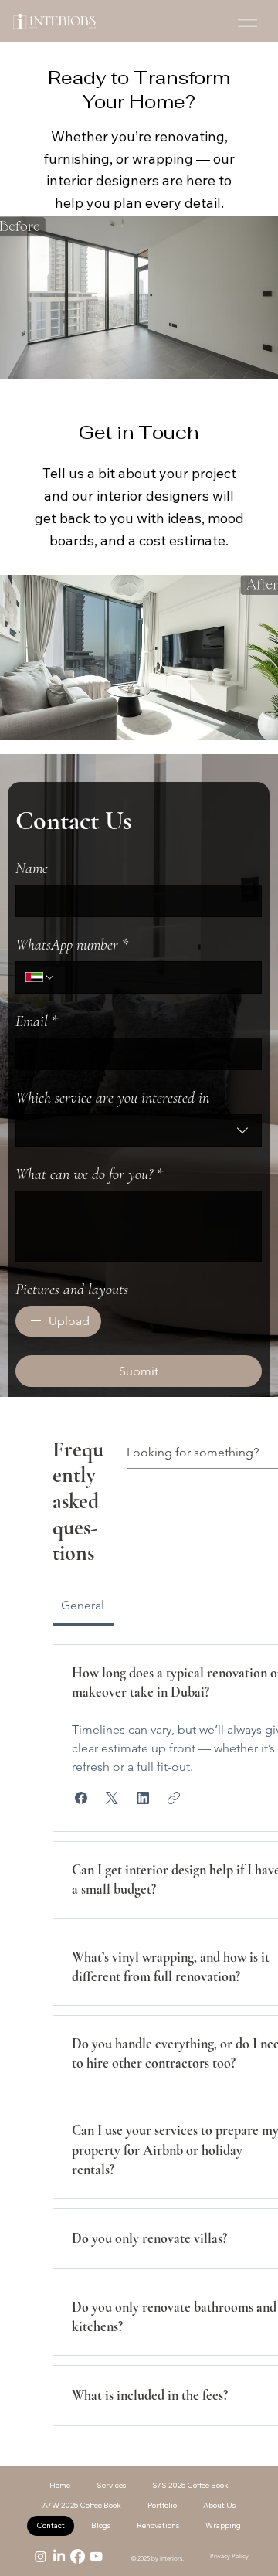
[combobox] (139, 1130)
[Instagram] (41, 2556)
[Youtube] (96, 2556)
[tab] (83, 1606)
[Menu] (247, 23)
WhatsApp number (72, 945)
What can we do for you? (89, 1174)
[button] (81, 1798)
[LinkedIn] (59, 2556)
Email (37, 1021)
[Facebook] (78, 2556)
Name (32, 868)
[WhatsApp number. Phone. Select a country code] (40, 977)
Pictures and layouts (72, 1290)
